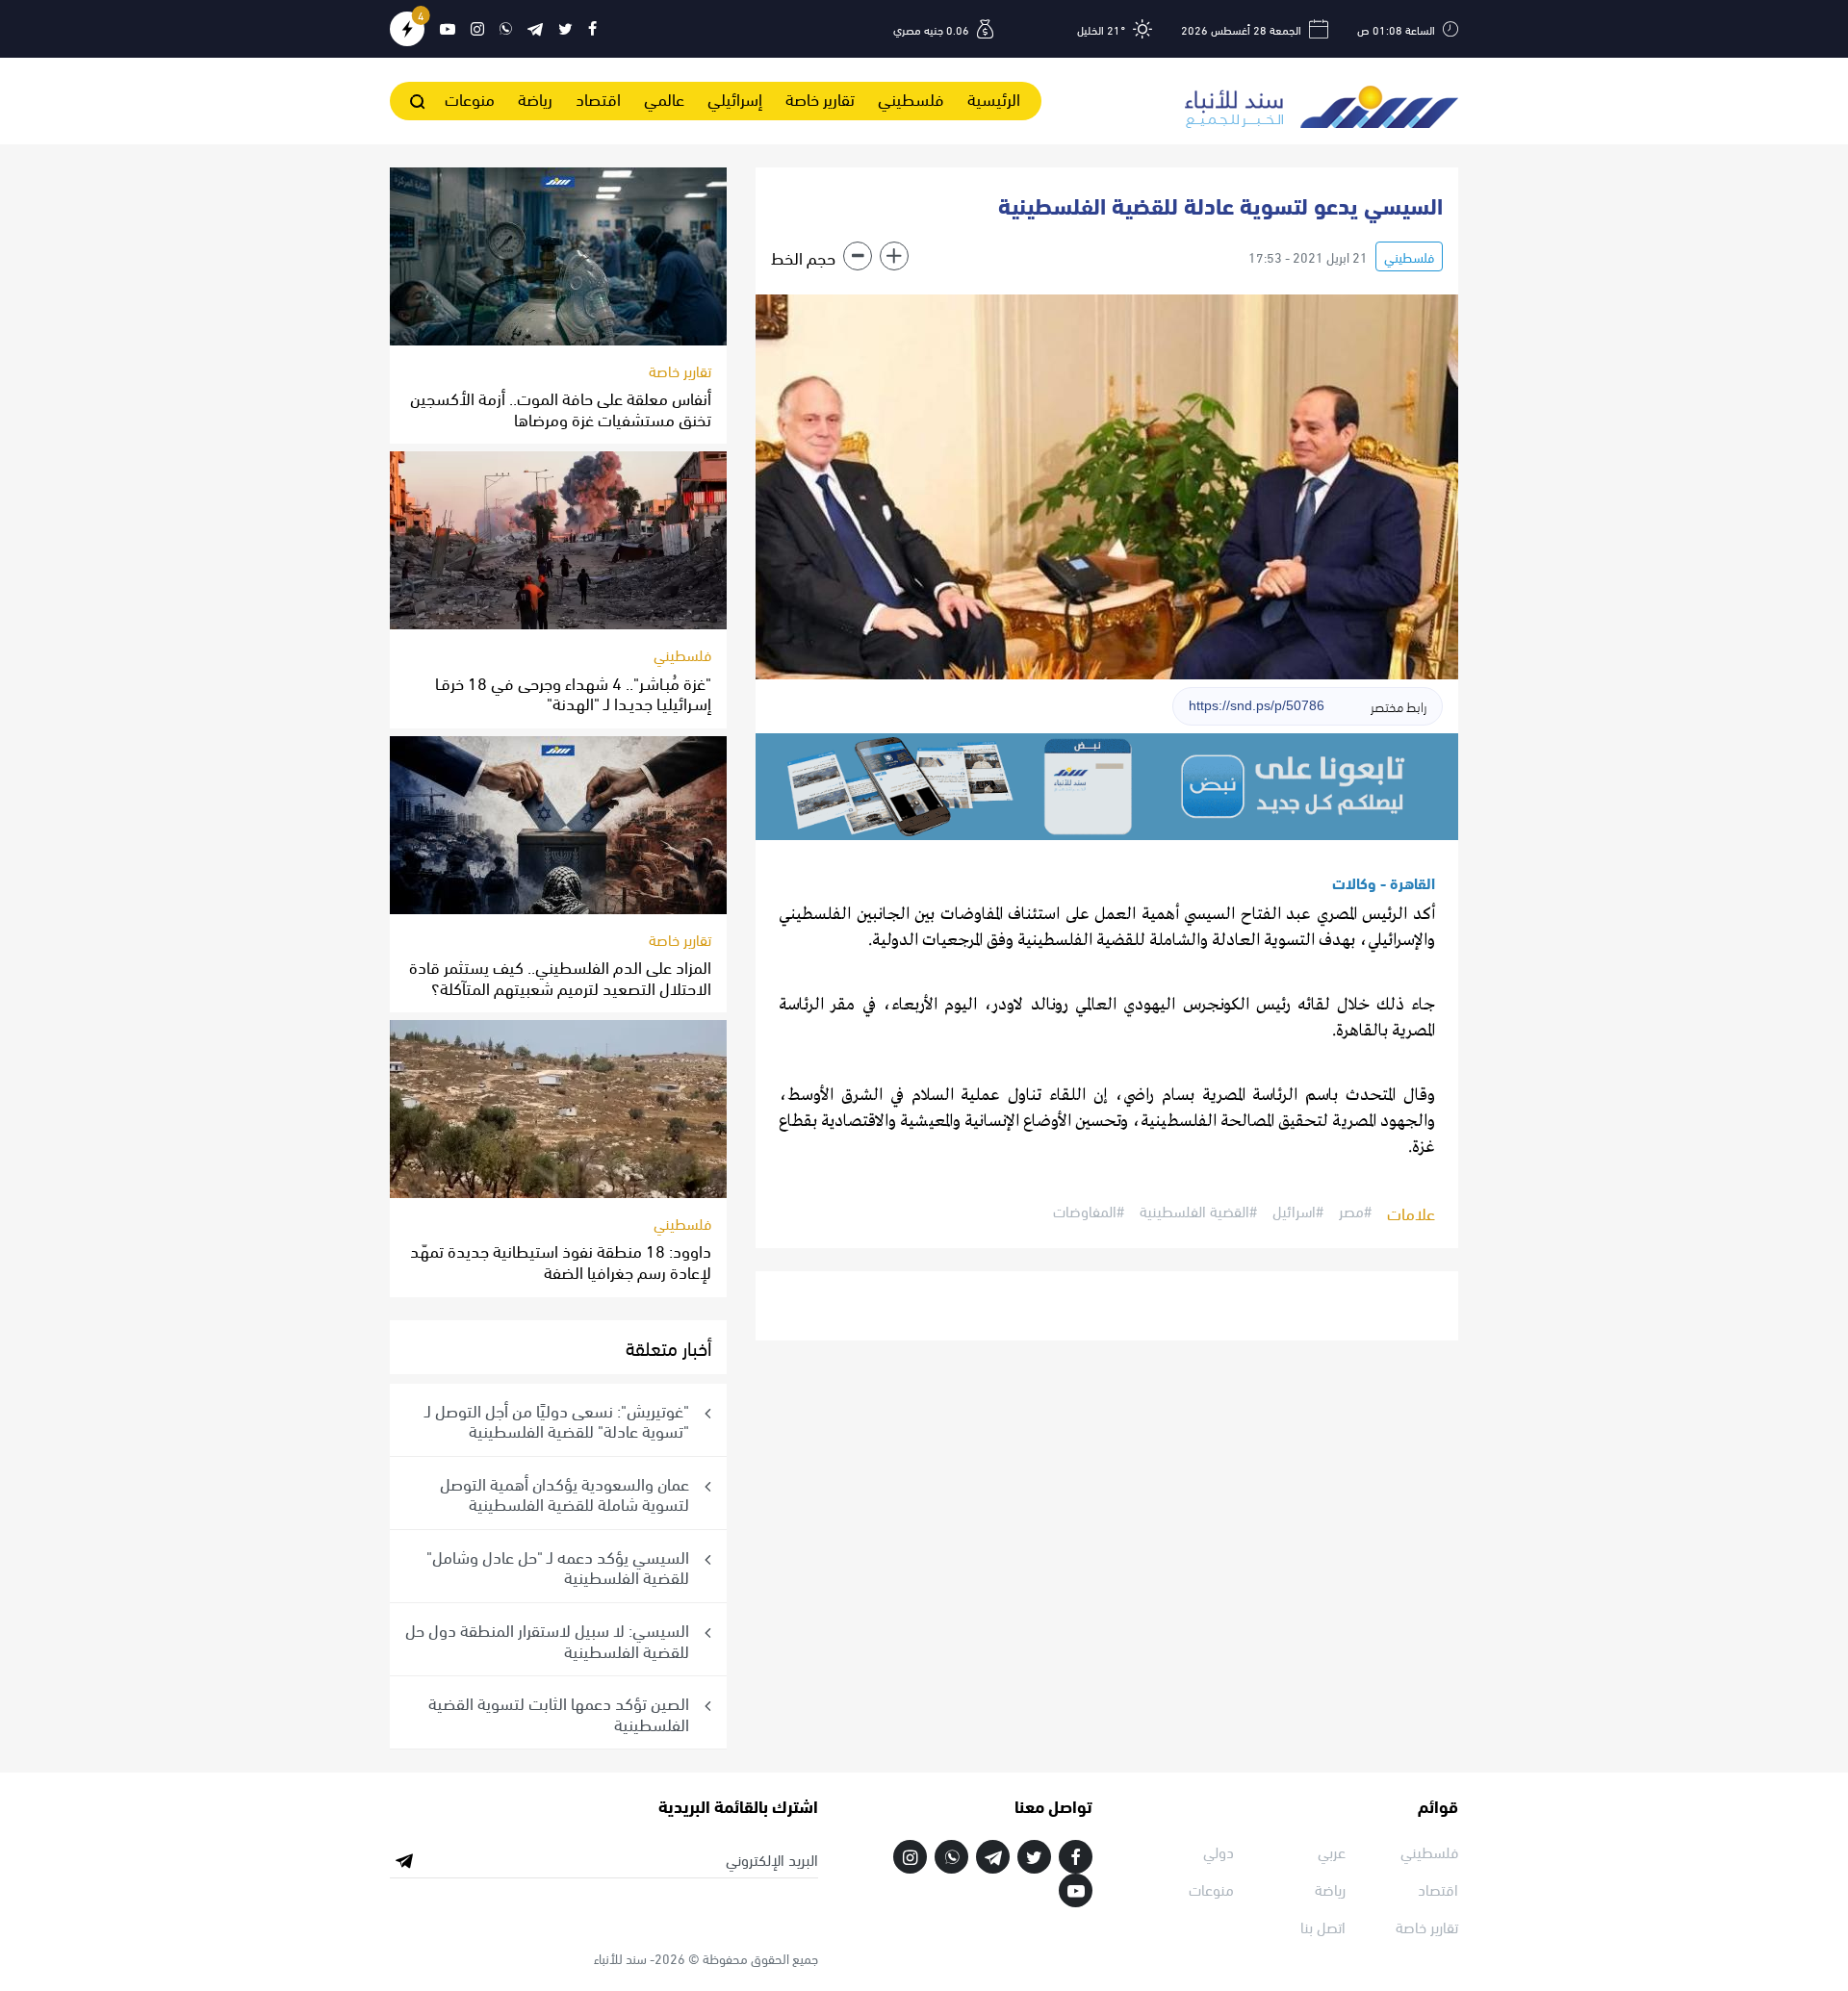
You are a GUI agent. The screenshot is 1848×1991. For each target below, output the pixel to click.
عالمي (664, 98)
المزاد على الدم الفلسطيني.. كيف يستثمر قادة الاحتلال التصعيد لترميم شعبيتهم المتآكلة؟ (560, 976)
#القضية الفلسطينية (1198, 1212)
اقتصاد (598, 98)
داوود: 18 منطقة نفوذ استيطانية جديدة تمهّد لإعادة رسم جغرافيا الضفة (561, 1260)
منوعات (470, 98)
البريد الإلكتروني (772, 1859)
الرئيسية (994, 98)
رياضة (535, 98)
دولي (1219, 1851)
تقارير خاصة (820, 98)
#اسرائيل (1298, 1212)
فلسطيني (911, 98)
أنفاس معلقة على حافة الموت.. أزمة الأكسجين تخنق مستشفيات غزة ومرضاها (561, 408)
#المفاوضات (1089, 1212)
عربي (1332, 1851)
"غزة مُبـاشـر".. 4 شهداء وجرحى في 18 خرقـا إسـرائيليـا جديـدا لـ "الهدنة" (573, 692)
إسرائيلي (735, 98)
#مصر (1355, 1212)
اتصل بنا (1323, 1926)
